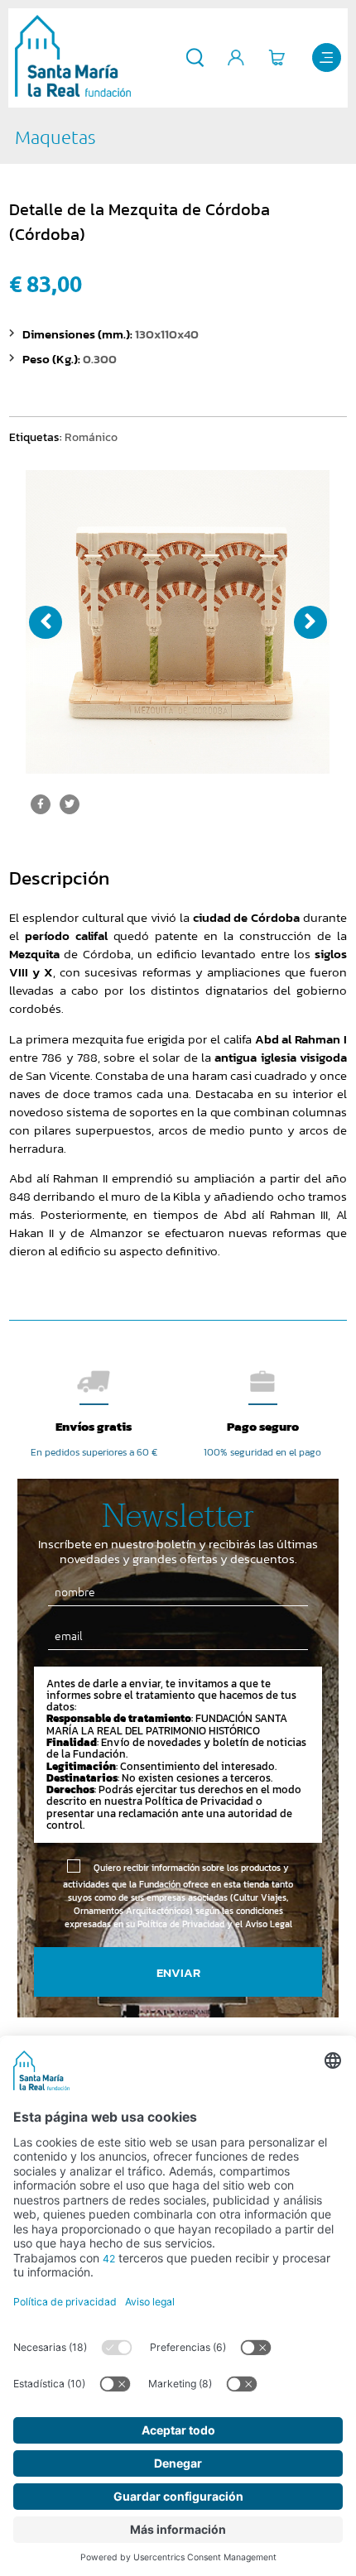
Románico (91, 437)
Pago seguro (263, 1426)
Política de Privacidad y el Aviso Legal (215, 1924)
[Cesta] (277, 58)
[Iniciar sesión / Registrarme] (236, 58)
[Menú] (327, 58)
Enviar (178, 1972)
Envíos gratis (94, 1426)
